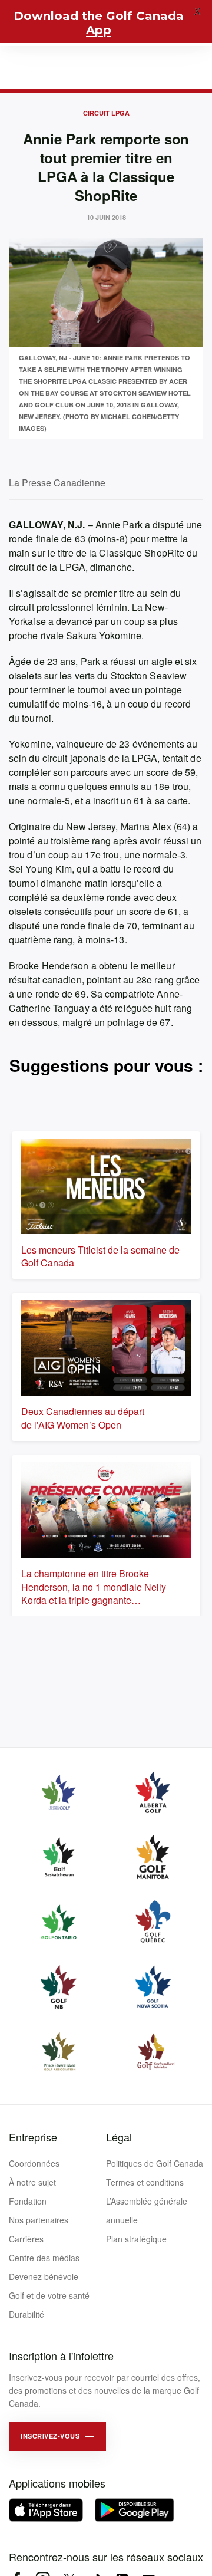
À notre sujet (32, 2182)
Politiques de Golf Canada (155, 2163)
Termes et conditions (145, 2182)
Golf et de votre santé (49, 2295)
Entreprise (33, 2137)
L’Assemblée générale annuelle (147, 2210)
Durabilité (26, 2314)
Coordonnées (34, 2163)
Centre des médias (44, 2258)
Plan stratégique (136, 2239)
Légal (119, 2137)
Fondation (28, 2201)
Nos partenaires (39, 2220)
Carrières (26, 2239)
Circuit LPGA (106, 113)
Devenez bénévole (44, 2276)
